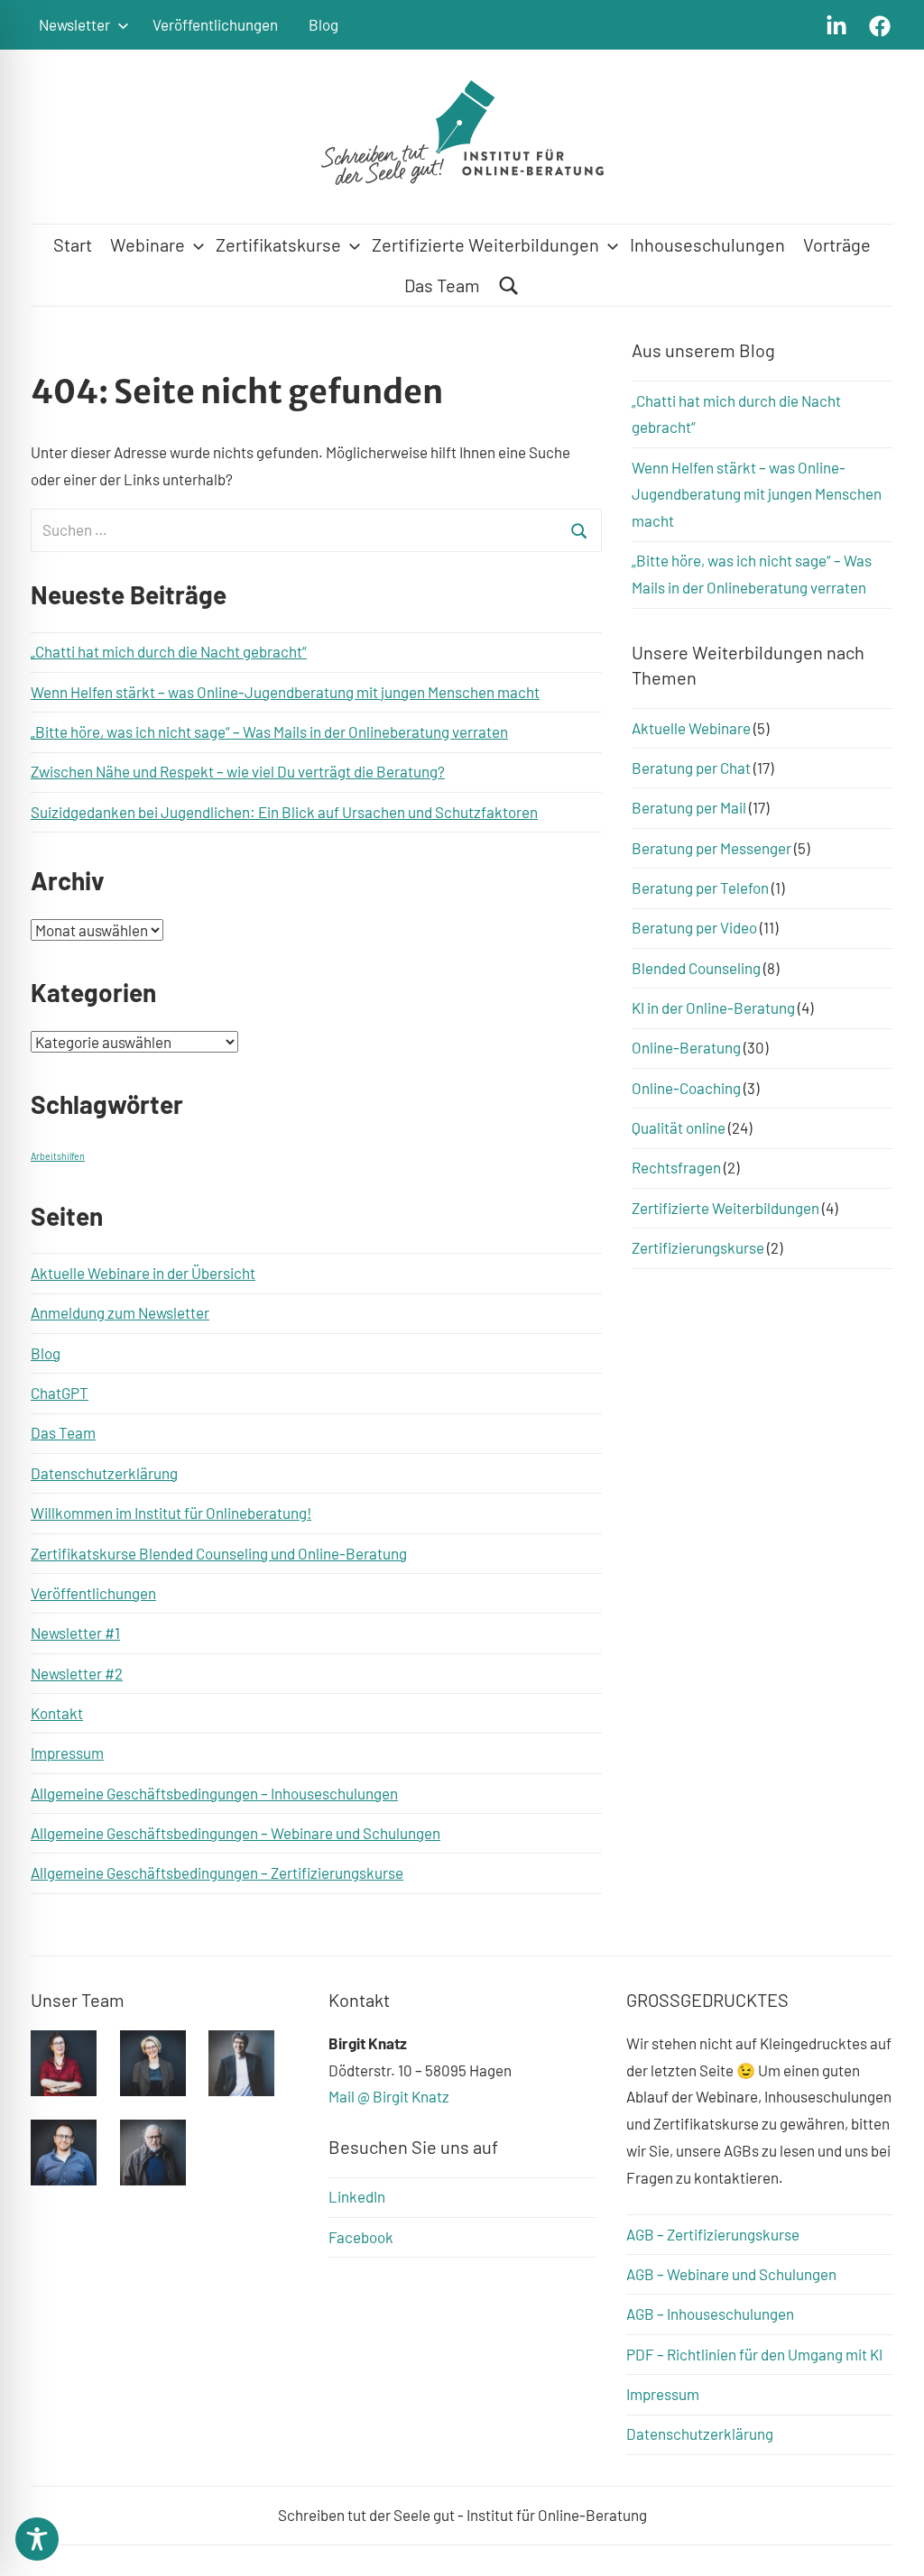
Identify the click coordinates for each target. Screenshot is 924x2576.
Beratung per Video (694, 927)
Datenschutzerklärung (104, 1473)
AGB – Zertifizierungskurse (713, 2234)
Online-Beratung (686, 1047)
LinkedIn (357, 2196)
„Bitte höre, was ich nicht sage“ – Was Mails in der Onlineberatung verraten (269, 731)
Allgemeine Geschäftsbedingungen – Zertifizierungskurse (217, 1872)
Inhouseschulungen (707, 244)
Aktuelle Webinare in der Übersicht (143, 1273)
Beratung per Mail (689, 807)
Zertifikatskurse (278, 244)
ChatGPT (60, 1393)
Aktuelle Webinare (691, 728)
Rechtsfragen (676, 1167)
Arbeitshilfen (58, 1156)
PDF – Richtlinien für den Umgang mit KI (754, 2354)
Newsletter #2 (77, 1673)
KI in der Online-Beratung (713, 1007)
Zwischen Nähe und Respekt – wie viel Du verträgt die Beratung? (238, 771)
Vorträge (837, 244)
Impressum (67, 1753)
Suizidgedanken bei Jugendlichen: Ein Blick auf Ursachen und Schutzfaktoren (284, 812)
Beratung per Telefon (700, 888)
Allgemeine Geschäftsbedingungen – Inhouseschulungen (214, 1793)
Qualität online (679, 1127)
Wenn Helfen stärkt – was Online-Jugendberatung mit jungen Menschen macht (285, 692)
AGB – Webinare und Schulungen (731, 2274)
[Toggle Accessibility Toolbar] (37, 2539)
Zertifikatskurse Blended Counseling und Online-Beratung (219, 1553)
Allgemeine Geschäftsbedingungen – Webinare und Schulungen (236, 1833)
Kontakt (57, 1713)
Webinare (148, 244)
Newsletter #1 (75, 1633)
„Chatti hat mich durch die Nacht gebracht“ (169, 651)
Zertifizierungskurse (698, 1247)
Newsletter (74, 24)
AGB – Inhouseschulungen (710, 2314)
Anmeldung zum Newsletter (120, 1312)
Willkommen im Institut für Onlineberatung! (171, 1513)
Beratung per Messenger (711, 848)
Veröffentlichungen (215, 24)
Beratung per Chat (691, 768)
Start (73, 244)
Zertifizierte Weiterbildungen (485, 244)
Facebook (361, 2237)
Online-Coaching (686, 1088)
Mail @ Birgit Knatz (389, 2096)
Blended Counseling (696, 968)
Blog (323, 24)
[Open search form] (509, 285)
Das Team (442, 285)
